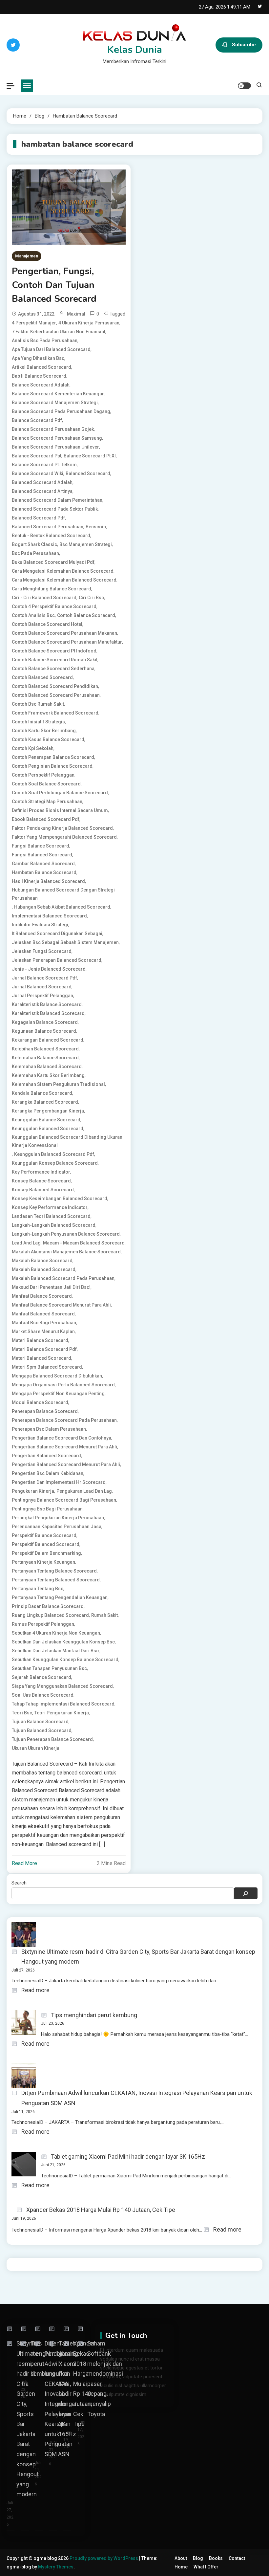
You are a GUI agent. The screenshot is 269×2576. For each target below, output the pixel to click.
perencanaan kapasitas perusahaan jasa (57, 1527)
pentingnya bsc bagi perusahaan (47, 1509)
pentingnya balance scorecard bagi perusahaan (64, 1500)
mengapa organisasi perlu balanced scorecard (63, 1385)
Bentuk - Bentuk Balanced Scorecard (51, 536)
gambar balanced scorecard (43, 864)
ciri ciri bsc (91, 598)
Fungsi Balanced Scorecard (42, 855)
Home (181, 2567)
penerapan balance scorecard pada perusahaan (64, 1420)
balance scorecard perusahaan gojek (53, 429)
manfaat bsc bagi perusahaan (44, 1323)
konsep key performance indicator (50, 1207)
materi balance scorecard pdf (44, 1349)
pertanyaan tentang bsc (38, 1589)
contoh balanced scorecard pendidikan (55, 686)
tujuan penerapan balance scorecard (52, 1739)
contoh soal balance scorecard (46, 784)
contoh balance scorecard (86, 615)
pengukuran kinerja (33, 1491)
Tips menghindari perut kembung (94, 2015)
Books (216, 2558)
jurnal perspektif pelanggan (42, 996)
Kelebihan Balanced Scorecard (45, 1049)
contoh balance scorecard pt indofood (54, 651)
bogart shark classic (34, 544)
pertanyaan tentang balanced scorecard (56, 1580)
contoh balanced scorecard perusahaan (56, 695)
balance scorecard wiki (38, 473)
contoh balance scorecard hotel (47, 624)
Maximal (76, 314)
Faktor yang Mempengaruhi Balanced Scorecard (64, 837)
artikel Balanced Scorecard (41, 367)
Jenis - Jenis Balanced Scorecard (49, 969)
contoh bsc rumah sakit (38, 704)
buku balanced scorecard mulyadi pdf (53, 562)
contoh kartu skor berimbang (44, 731)
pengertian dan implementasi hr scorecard (59, 1482)
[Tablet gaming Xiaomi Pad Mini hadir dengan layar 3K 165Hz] (54, 2329)
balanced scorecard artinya (42, 491)
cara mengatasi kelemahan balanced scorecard (64, 580)
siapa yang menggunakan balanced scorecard (62, 1686)
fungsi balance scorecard (41, 846)
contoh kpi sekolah (33, 748)
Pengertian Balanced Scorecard (46, 1456)
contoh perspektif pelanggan (43, 775)
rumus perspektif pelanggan (43, 1624)
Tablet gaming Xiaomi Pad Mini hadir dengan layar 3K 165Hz (128, 2157)
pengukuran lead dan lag (84, 1491)
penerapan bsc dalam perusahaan (49, 1429)
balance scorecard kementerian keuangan (58, 394)
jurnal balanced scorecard (42, 987)
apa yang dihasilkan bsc (38, 358)
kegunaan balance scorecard (44, 1031)
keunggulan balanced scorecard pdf (54, 1154)
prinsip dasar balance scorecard (48, 1606)
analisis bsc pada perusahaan (45, 341)
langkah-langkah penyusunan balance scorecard (66, 1234)
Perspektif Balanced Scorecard (46, 1544)
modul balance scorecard (40, 1402)
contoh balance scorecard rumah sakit (55, 660)
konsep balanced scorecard (43, 1190)
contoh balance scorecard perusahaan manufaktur (67, 642)
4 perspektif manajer (34, 323)
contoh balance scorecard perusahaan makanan (64, 633)
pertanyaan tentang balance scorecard (54, 1571)
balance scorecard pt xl (90, 456)
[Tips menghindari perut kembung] (26, 2329)
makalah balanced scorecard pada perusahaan (63, 1278)
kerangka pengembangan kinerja (48, 1111)
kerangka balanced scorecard (45, 1102)
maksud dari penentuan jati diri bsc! (51, 1287)
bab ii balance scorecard (39, 376)
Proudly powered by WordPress (104, 2558)
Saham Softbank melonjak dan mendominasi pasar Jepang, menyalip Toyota (105, 2378)
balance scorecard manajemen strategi (55, 403)
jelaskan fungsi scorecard (42, 951)
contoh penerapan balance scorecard (53, 757)
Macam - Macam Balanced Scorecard (84, 1243)
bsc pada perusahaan (35, 553)
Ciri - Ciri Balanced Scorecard (44, 598)
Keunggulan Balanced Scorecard (48, 1129)
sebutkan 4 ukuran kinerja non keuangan (56, 1633)
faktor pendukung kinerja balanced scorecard (62, 828)
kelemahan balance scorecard (45, 1058)
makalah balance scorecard (42, 1261)
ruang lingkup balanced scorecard (50, 1615)
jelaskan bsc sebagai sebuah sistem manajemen (65, 942)
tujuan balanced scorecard (42, 1730)
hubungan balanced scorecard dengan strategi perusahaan (63, 894)
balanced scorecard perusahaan (48, 527)
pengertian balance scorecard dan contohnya (62, 1438)
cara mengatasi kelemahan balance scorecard (63, 571)
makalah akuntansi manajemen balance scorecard (66, 1252)
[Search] (246, 1893)
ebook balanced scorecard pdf (46, 819)
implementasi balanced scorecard (49, 916)
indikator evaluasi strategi (40, 925)
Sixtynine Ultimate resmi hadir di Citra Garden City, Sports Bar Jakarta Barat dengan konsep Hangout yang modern (138, 1957)
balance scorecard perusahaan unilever (55, 447)
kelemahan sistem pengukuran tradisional (58, 1084)
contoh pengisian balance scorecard (52, 766)
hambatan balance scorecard (44, 872)
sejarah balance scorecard (41, 1677)
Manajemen (27, 256)
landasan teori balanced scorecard (51, 1216)
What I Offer (206, 2567)
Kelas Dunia (135, 50)
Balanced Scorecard (88, 473)
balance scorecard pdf (37, 420)
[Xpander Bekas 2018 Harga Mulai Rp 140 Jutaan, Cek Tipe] (68, 2329)
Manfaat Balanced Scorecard (43, 1314)
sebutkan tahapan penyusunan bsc (49, 1668)
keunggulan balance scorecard (46, 1120)
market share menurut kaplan (43, 1332)
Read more (35, 1991)
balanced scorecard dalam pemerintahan (57, 500)
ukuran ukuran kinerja (36, 1748)
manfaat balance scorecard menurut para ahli (61, 1305)
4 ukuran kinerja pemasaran (89, 323)
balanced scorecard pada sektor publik (55, 509)
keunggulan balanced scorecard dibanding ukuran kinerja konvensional (67, 1141)
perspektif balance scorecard (44, 1535)
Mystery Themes (56, 2567)
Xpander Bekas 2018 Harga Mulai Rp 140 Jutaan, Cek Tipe (101, 2210)
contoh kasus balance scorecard (48, 739)
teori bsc (22, 1713)
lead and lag (26, 1243)
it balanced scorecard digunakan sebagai (57, 934)
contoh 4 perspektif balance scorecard (54, 606)
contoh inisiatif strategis (38, 722)
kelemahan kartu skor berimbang (48, 1075)
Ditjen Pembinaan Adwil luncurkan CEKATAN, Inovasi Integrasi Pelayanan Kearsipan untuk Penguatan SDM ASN (137, 2098)
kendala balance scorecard (42, 1093)
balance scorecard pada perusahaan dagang (61, 411)
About (181, 2558)
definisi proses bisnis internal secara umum (60, 810)
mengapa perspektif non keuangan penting (58, 1394)
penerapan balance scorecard (45, 1411)
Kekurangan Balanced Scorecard (48, 1040)
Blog (198, 2558)
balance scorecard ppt (37, 456)
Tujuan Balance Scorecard (40, 1722)
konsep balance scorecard (41, 1181)
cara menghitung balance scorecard (52, 589)
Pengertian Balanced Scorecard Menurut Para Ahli (66, 1464)
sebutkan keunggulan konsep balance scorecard (65, 1660)
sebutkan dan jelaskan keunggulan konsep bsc (63, 1642)
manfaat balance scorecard (42, 1296)
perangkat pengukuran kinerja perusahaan (58, 1518)
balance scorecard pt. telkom (44, 465)
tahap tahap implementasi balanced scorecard (63, 1704)
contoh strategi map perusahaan (47, 802)
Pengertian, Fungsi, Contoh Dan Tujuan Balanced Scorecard (54, 285)
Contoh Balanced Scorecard (42, 677)
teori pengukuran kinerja (62, 1713)
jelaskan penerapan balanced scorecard (57, 960)
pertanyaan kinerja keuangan (43, 1562)
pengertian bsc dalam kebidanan (48, 1473)
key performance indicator (41, 1172)
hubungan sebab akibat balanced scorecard (62, 907)
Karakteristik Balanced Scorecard (48, 1013)
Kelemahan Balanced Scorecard (47, 1067)
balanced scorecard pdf (38, 518)
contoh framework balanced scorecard (55, 713)
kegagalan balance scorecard (45, 1022)
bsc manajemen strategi (86, 544)
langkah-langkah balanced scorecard (54, 1225)
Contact (237, 2558)
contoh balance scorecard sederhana (53, 669)
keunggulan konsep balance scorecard (55, 1163)
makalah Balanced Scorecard (44, 1269)
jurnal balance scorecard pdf (44, 978)
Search (19, 1883)
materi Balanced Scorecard (41, 1358)
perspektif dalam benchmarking (46, 1553)
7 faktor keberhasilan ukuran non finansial (59, 332)
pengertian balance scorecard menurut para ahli (64, 1447)
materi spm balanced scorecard (47, 1367)
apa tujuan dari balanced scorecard (51, 349)
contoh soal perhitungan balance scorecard (60, 793)
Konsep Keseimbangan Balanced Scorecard (60, 1199)
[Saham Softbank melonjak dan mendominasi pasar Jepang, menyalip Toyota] (82, 2329)
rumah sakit (104, 1615)
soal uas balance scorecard (43, 1695)
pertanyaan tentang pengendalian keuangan (60, 1597)
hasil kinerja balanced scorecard (48, 881)
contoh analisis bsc (33, 615)
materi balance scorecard (40, 1340)
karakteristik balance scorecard (47, 1004)
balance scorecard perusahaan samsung (57, 438)
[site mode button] (244, 86)
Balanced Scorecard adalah (42, 482)
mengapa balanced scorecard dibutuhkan (57, 1376)
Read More (24, 1863)
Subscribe (244, 45)
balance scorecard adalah (41, 385)
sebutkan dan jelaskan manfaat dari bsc (55, 1651)
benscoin (96, 527)
